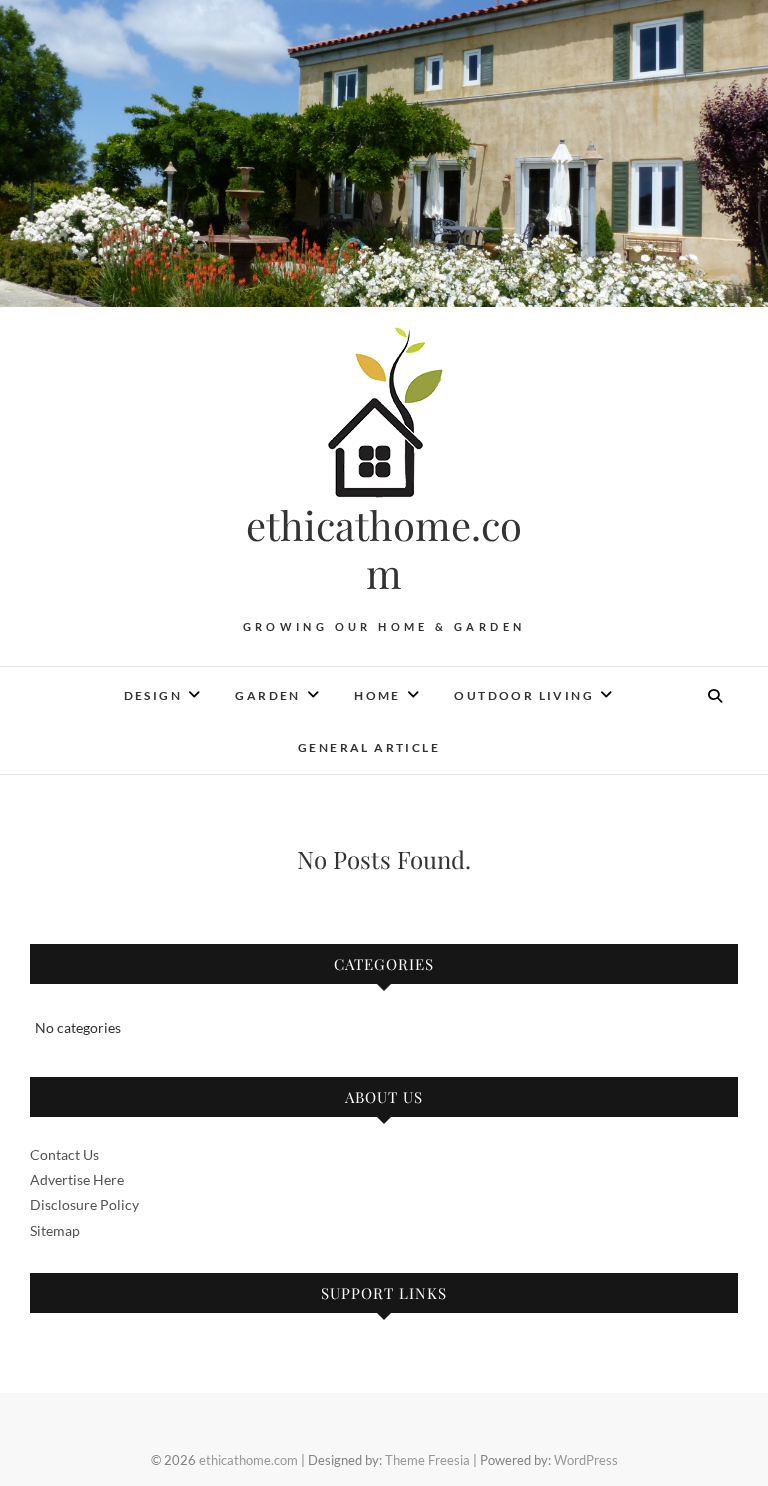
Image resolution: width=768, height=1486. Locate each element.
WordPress (586, 1460)
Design (153, 695)
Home (377, 695)
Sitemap (55, 1230)
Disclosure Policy (84, 1204)
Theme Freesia (427, 1460)
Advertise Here (77, 1179)
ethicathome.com (384, 549)
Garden (267, 695)
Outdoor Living (524, 695)
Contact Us (64, 1154)
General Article (369, 747)
